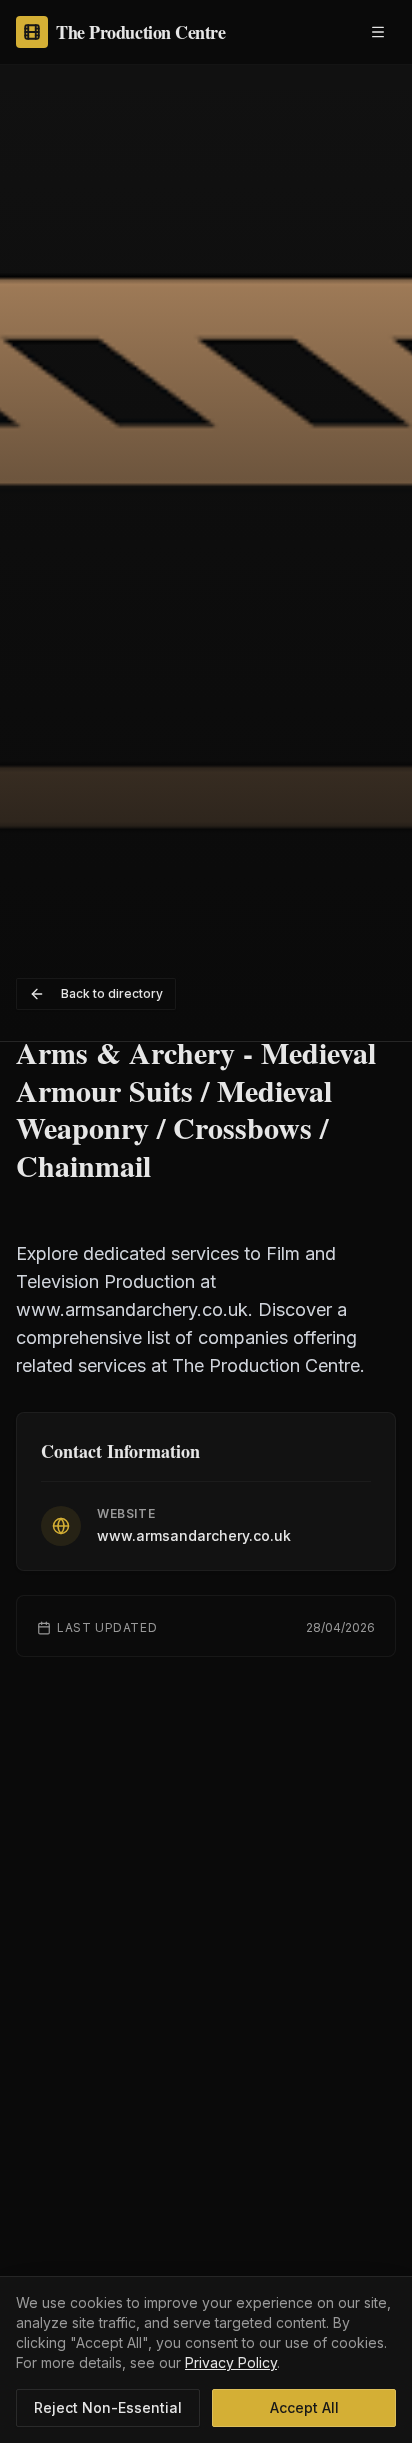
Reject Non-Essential (108, 2407)
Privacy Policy (231, 2362)
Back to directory (112, 993)
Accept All (304, 2407)
